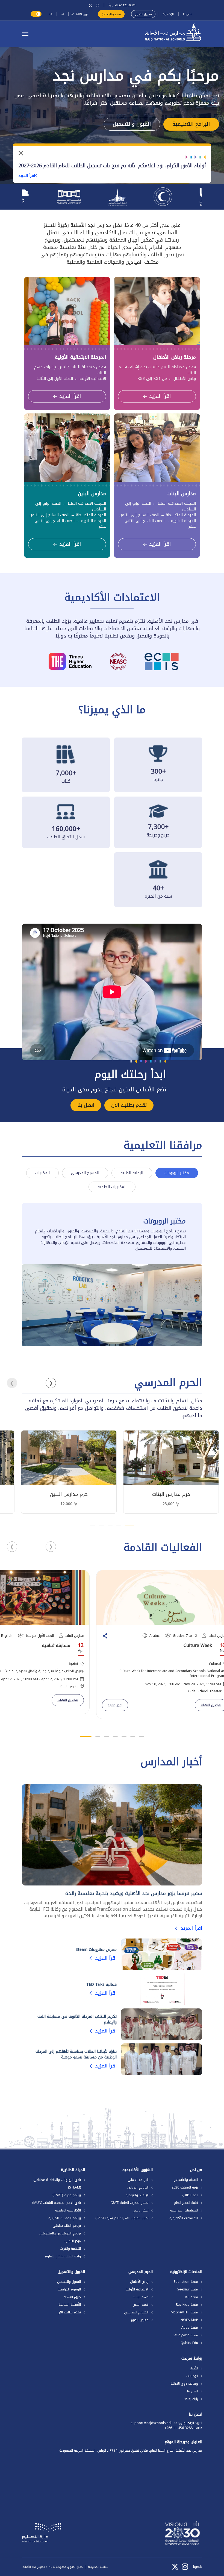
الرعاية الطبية (132, 1173)
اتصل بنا (188, 14)
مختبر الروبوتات (177, 1173)
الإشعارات (168, 14)
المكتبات (42, 1173)
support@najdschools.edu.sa (154, 2423)
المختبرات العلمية (112, 1187)
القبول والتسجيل (132, 124)
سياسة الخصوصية (98, 2567)
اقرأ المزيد (27, 176)
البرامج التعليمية (191, 124)
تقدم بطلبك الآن (111, 14)
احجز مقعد (115, 1705)
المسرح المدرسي (85, 1173)
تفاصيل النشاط (68, 1700)
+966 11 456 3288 (179, 2428)
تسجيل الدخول (143, 14)
